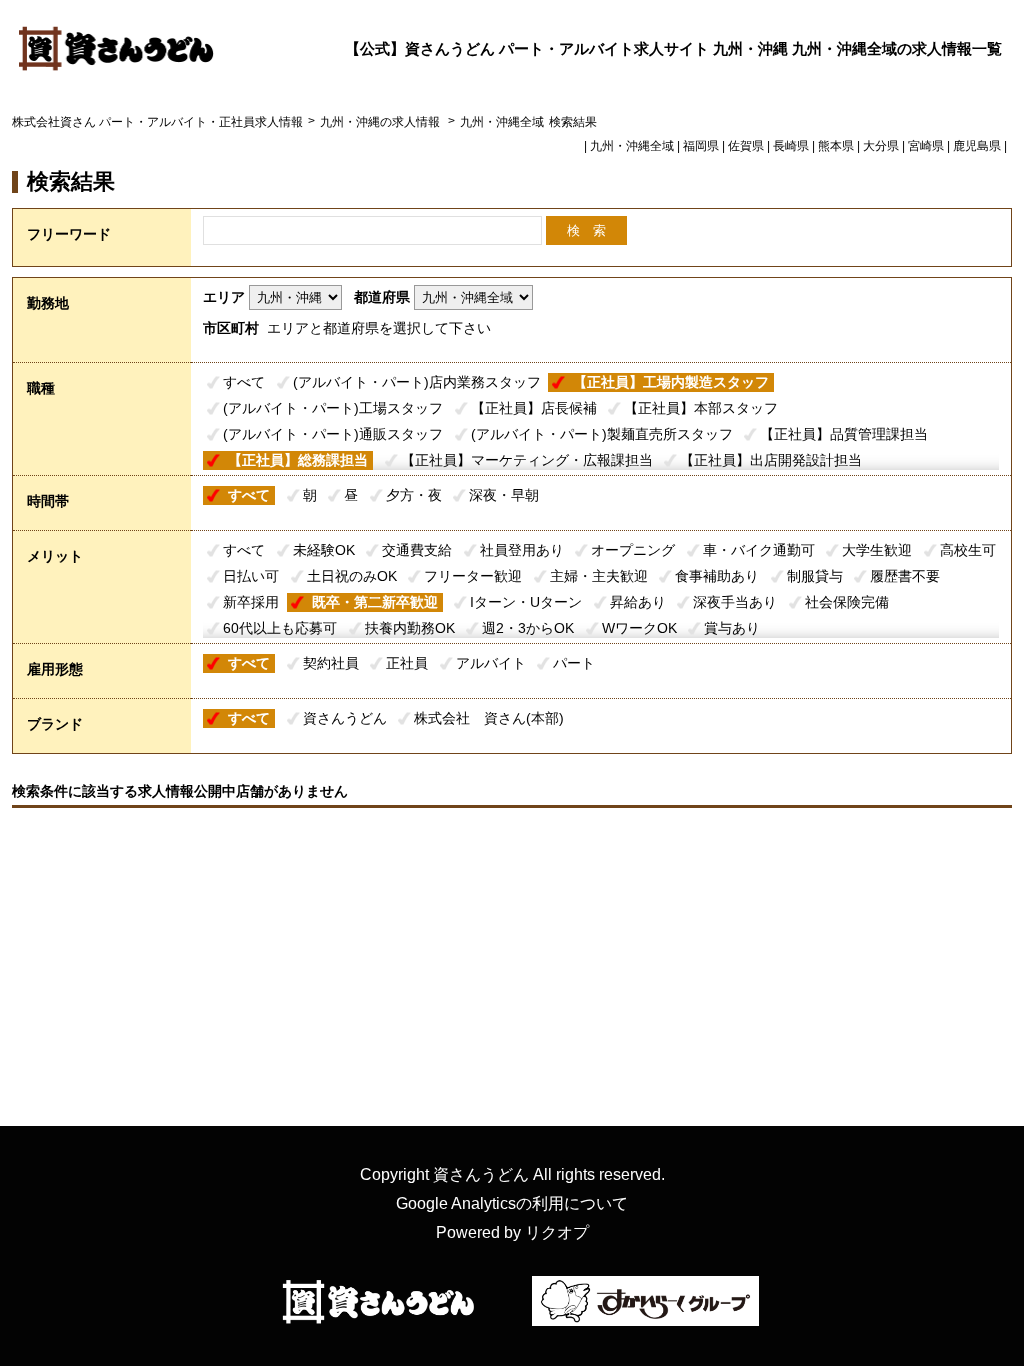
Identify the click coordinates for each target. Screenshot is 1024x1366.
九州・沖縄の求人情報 (381, 122)
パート (574, 663)
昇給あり (638, 602)
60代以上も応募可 (280, 628)
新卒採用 (251, 602)
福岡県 (701, 146)
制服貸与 (815, 576)
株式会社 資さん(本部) (489, 718)
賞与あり (732, 628)
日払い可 (251, 576)
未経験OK (324, 550)
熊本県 (836, 146)
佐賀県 (746, 146)
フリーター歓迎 (473, 576)
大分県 (881, 146)
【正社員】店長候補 (534, 408)
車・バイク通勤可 (759, 550)
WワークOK (639, 628)
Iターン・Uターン (526, 602)
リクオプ (557, 1232)
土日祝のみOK (352, 576)
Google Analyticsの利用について (512, 1203)
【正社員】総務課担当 (298, 460)
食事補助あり (717, 576)
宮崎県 (926, 146)
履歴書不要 (905, 576)
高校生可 (968, 550)
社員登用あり (522, 550)
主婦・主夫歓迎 (599, 576)
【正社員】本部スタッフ (701, 408)
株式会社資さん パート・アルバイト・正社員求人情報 (157, 122)
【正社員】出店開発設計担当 (771, 460)
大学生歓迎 (877, 550)
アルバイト (491, 663)
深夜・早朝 (504, 495)
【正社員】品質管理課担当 (844, 434)
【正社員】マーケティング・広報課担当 (527, 460)
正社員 (407, 663)
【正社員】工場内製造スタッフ (671, 382)
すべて (244, 382)
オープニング (633, 550)
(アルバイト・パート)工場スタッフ (333, 408)
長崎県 (791, 146)
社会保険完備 (847, 602)
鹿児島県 (977, 146)
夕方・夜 (414, 495)
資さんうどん (345, 718)
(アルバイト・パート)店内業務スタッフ (417, 382)
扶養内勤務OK (410, 628)
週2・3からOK (528, 628)
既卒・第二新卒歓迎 (375, 602)
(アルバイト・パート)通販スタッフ (333, 434)
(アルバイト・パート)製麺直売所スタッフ (602, 434)
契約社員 (331, 663)
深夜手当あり (735, 602)
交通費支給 (417, 550)
